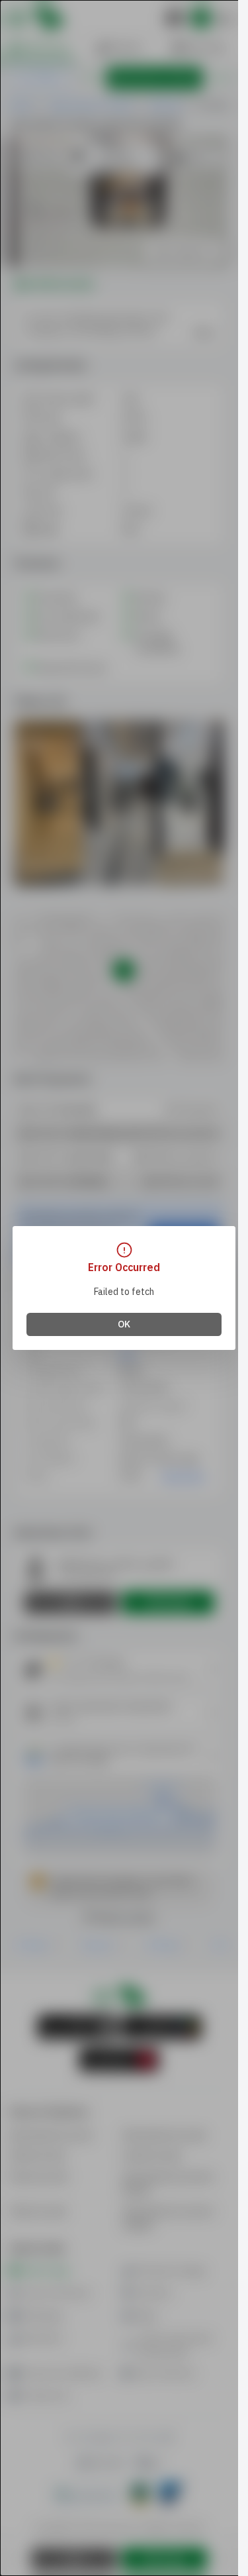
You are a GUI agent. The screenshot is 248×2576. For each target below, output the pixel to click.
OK (124, 1324)
